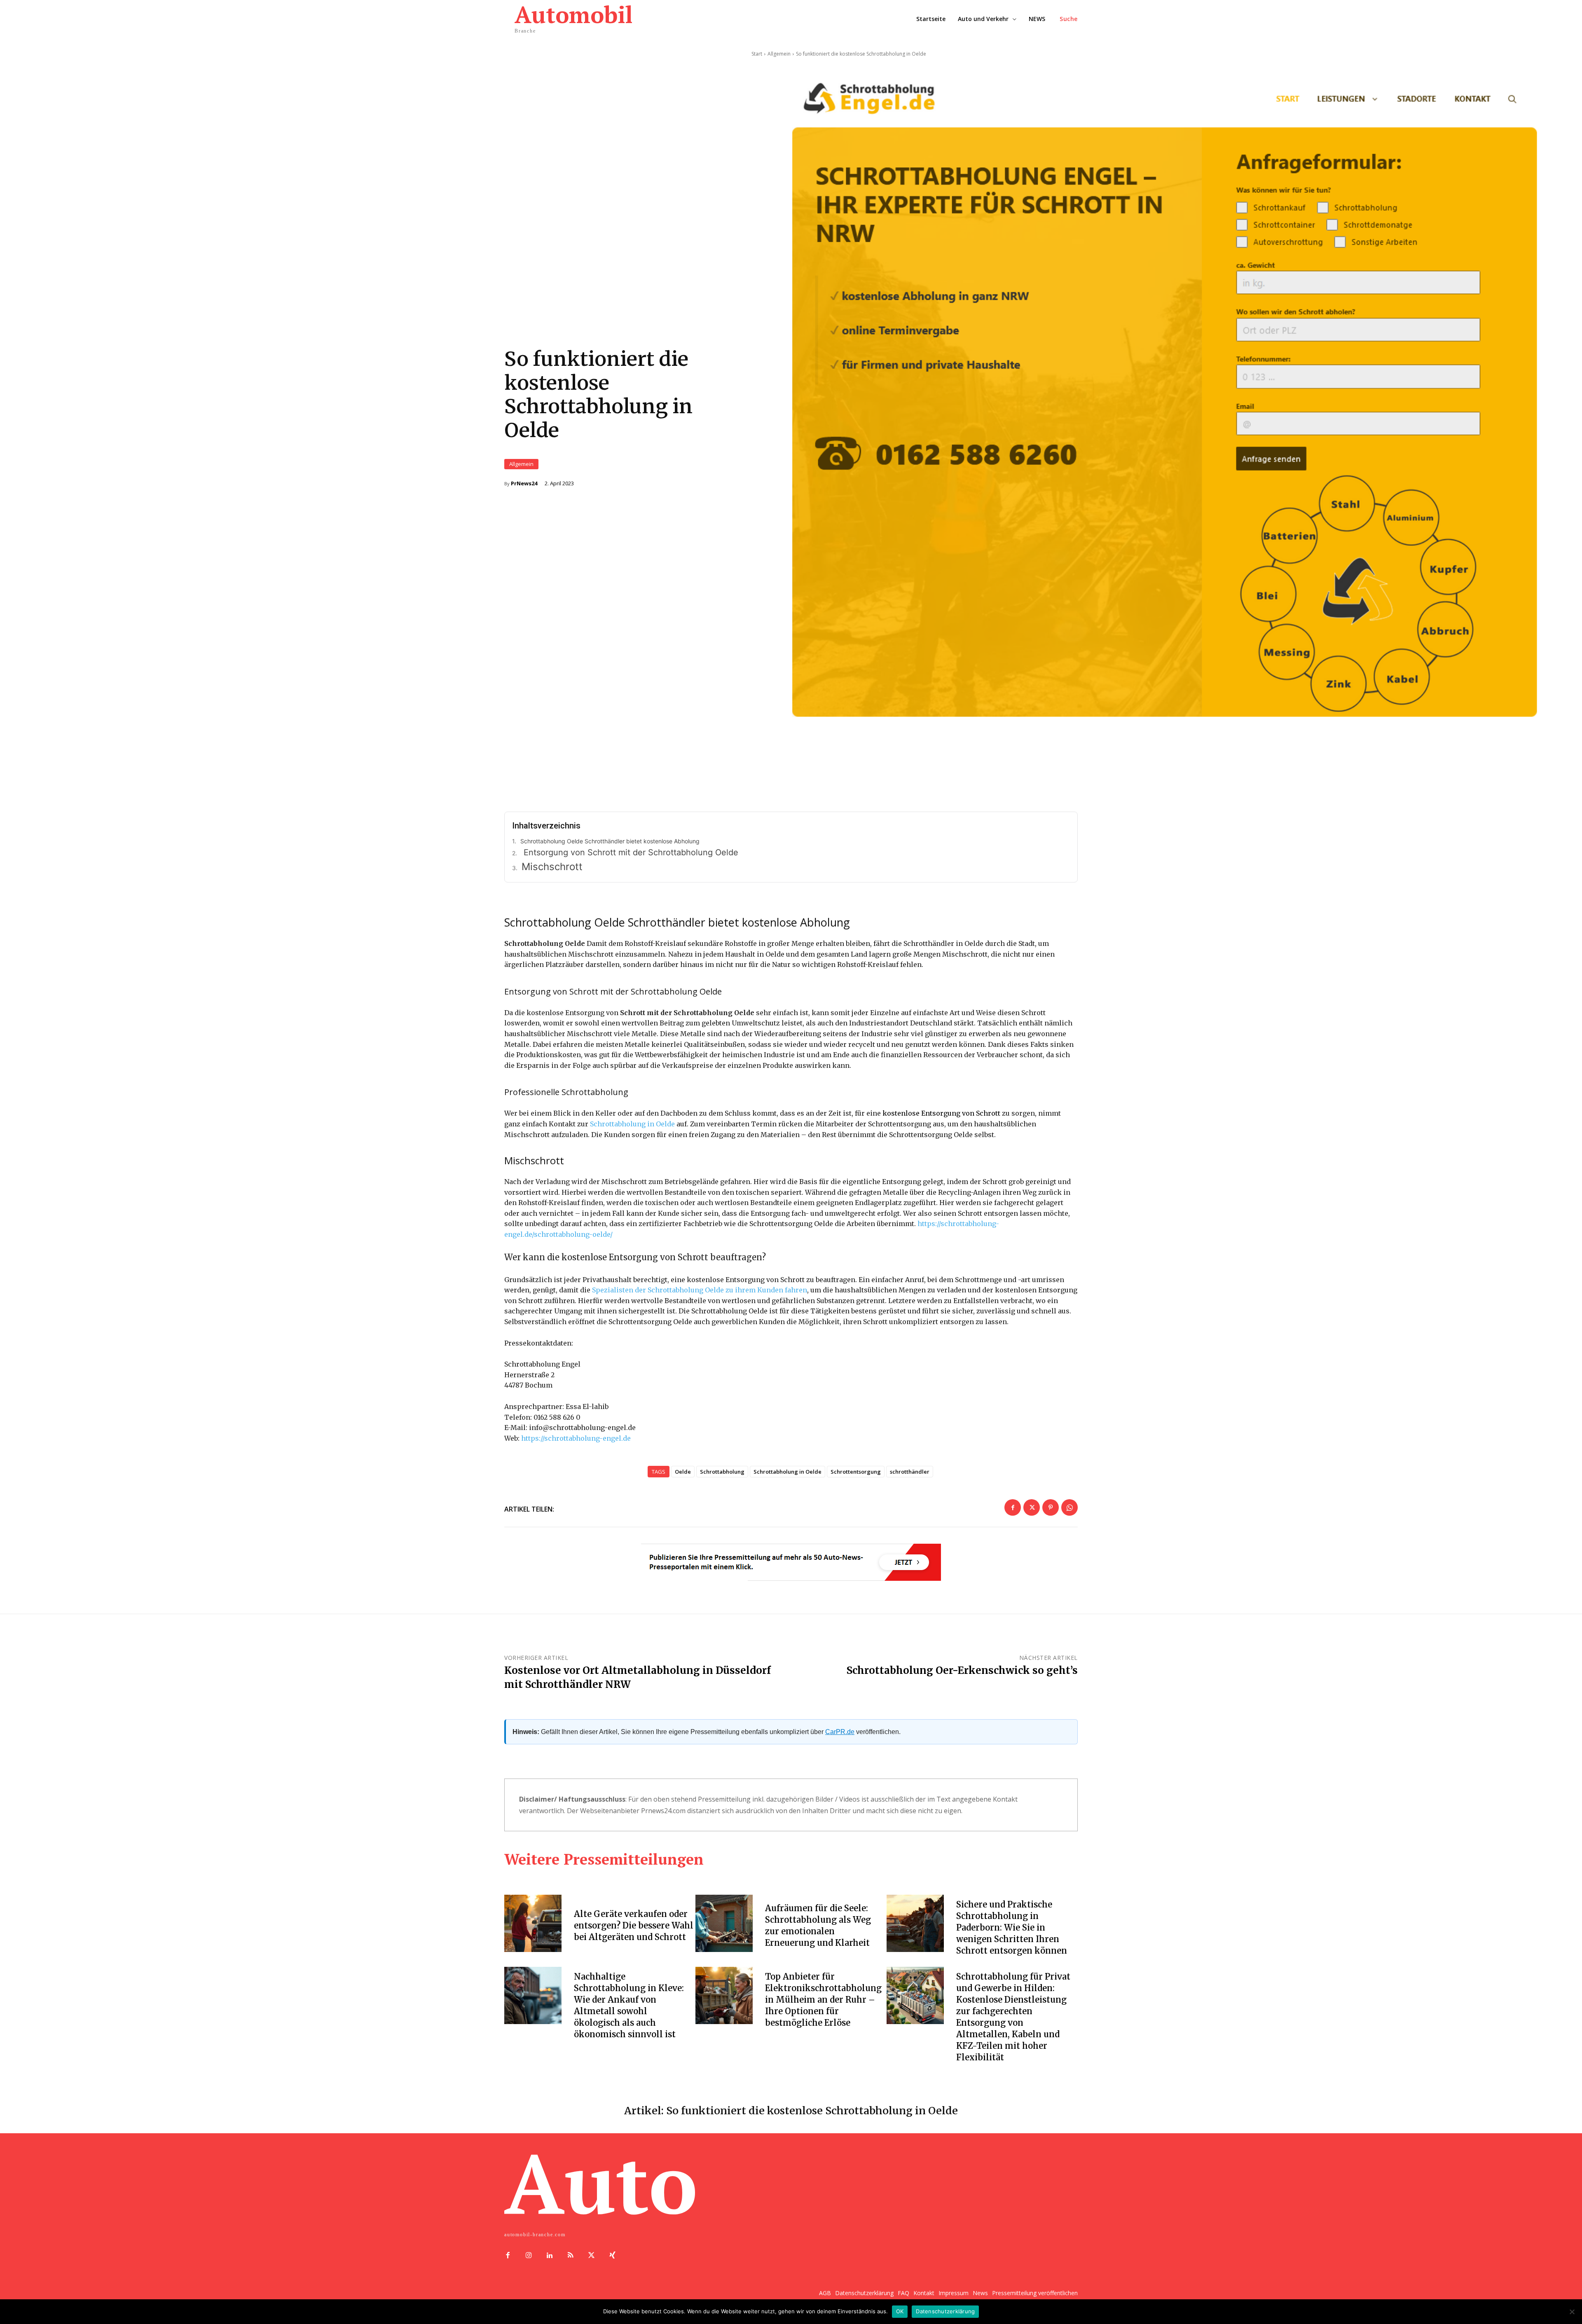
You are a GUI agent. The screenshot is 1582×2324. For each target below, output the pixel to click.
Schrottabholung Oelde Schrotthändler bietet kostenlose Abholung (610, 841)
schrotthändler (910, 1472)
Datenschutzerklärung (945, 2311)
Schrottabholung (722, 1472)
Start (757, 54)
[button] (1069, 19)
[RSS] (570, 2256)
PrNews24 (524, 483)
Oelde (683, 1472)
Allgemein (521, 464)
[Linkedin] (550, 2256)
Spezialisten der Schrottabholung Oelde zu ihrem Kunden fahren (700, 1290)
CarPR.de (840, 1732)
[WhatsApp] (1069, 1507)
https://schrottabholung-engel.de (576, 1438)
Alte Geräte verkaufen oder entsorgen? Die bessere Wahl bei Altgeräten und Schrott (634, 1925)
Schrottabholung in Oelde (632, 1124)
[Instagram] (529, 2256)
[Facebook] (1013, 1507)
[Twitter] (1032, 1507)
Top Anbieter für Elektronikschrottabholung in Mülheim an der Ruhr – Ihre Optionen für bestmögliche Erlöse (823, 2000)
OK (900, 2311)
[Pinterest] (1051, 1507)
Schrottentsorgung (856, 1472)
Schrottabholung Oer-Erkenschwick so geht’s (962, 1670)
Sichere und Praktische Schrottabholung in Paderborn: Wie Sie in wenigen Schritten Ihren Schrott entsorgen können (1012, 1927)
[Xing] (612, 2256)
